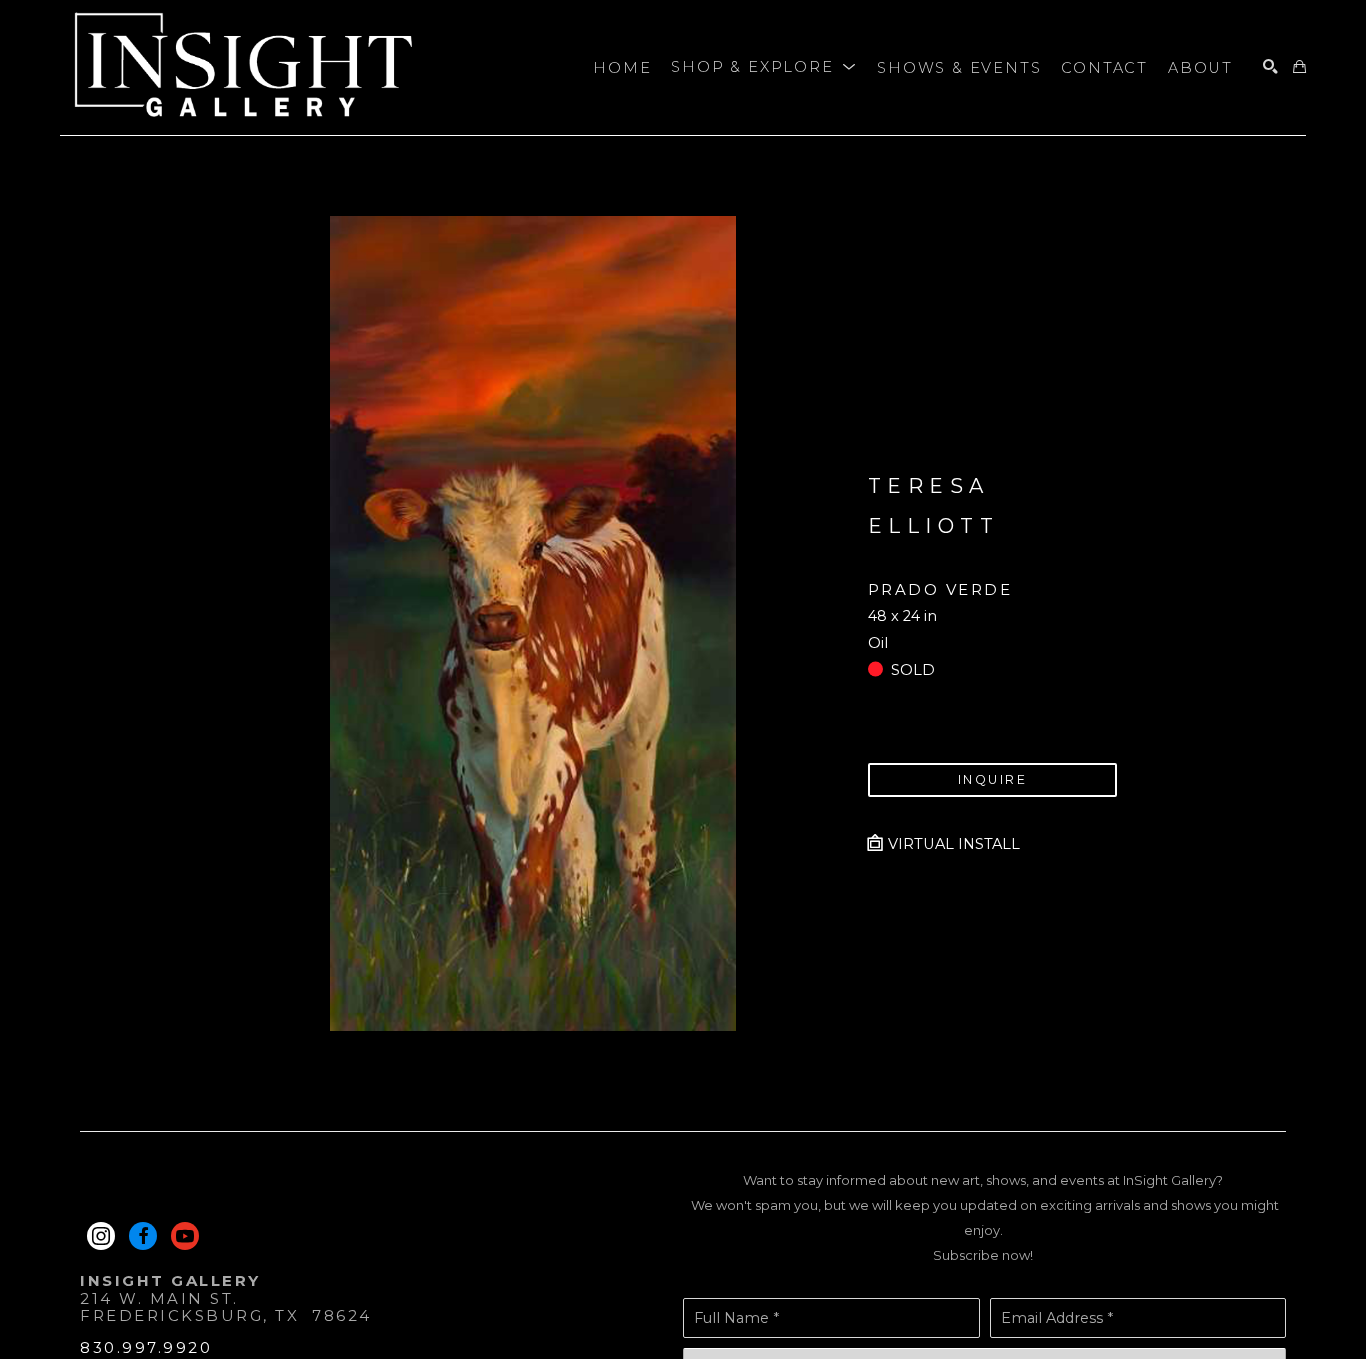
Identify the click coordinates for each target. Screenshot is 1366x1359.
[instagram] (101, 1236)
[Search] (1270, 67)
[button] (764, 68)
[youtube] (185, 1236)
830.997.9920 (146, 1347)
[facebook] (143, 1236)
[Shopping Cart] (1299, 67)
